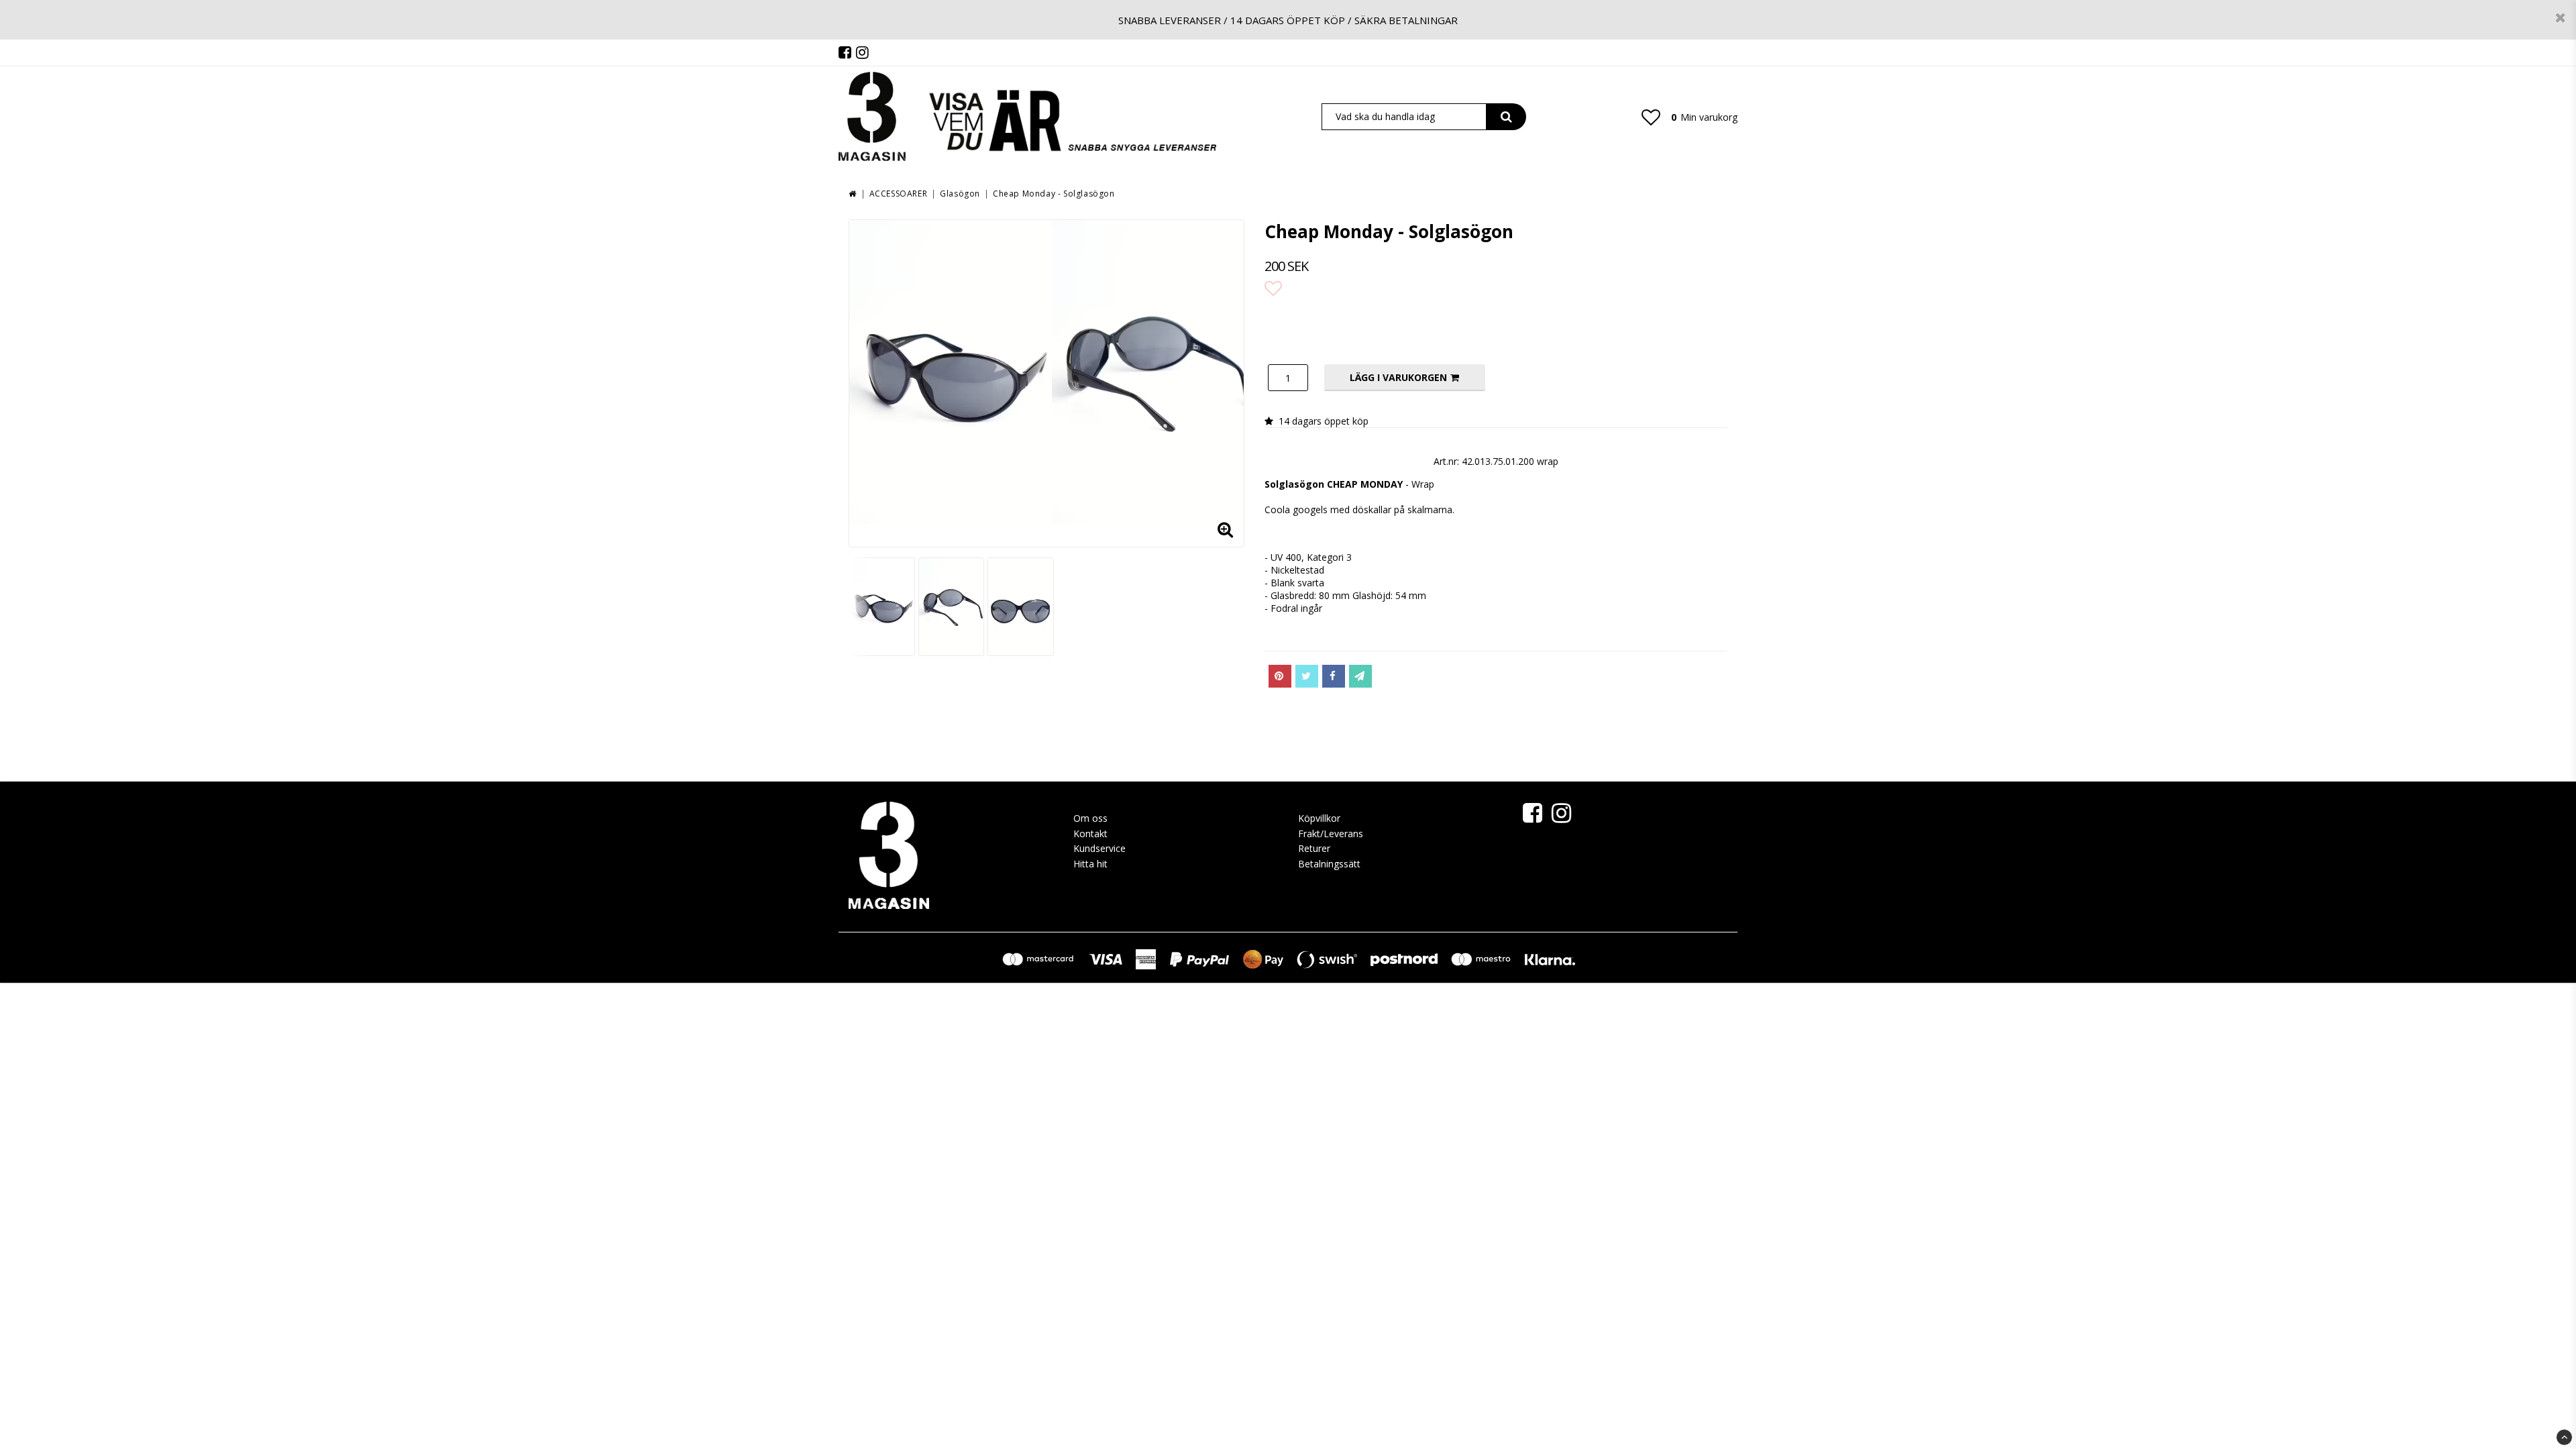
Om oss (1090, 818)
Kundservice (1099, 848)
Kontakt (1090, 834)
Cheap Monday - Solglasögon (1054, 194)
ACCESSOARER (899, 194)
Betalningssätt (1329, 864)
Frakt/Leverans (1331, 834)
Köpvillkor (1319, 818)
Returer (1314, 848)
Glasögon (960, 194)
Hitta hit (1090, 864)
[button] (1651, 117)
